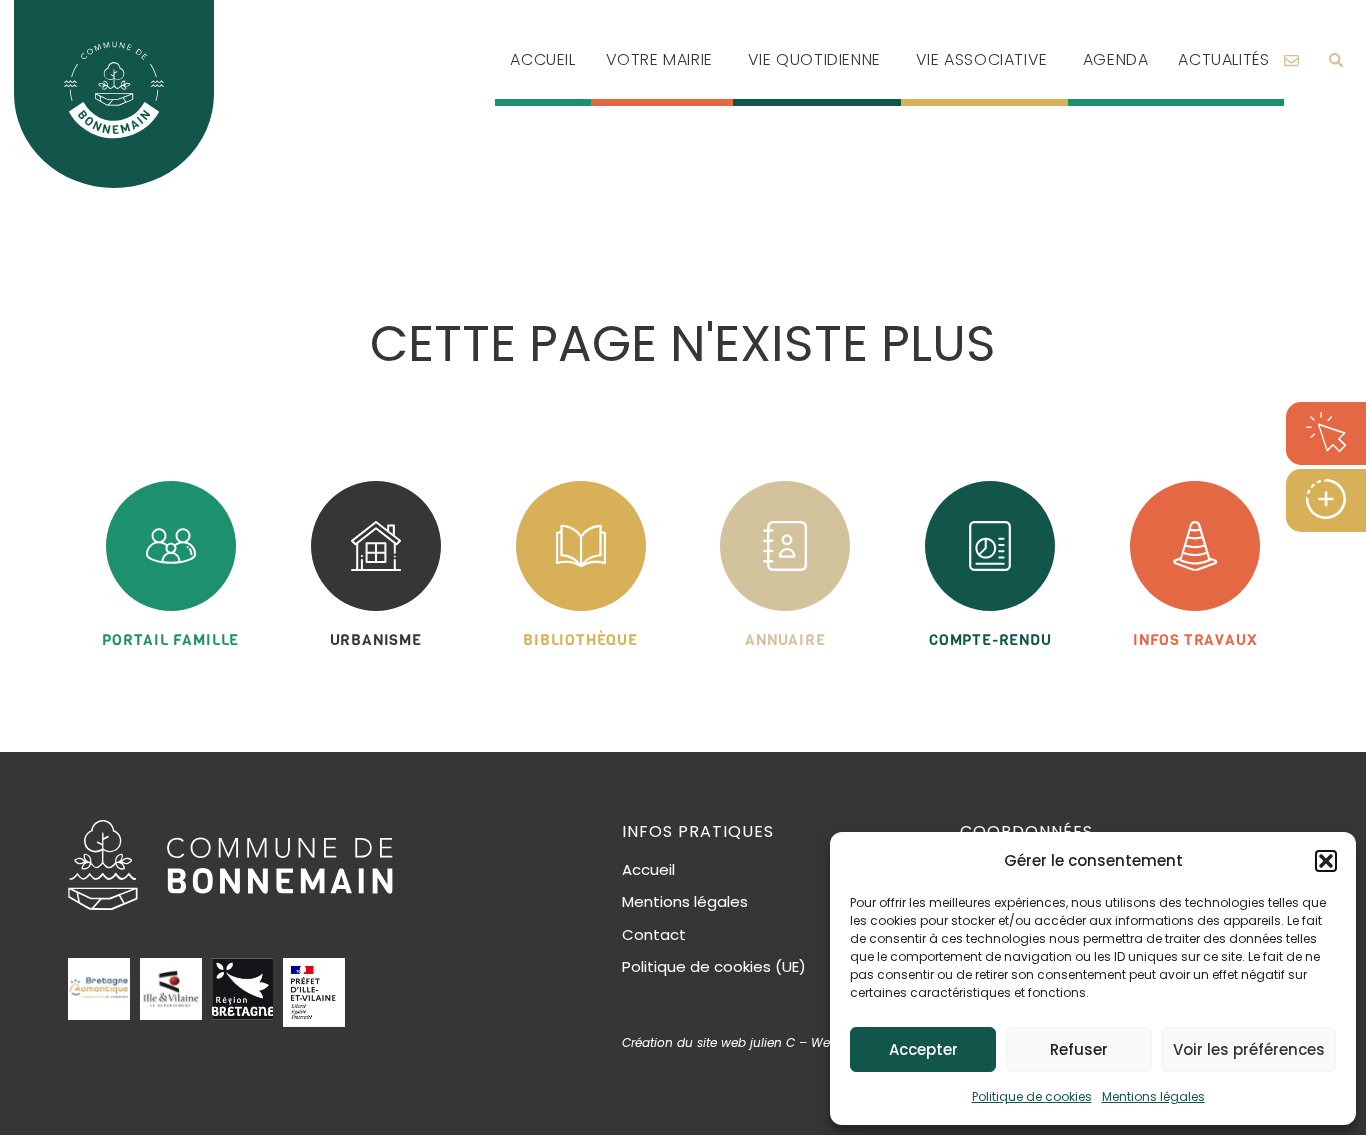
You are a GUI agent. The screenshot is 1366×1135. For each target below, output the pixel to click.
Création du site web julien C (708, 1042)
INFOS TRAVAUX (1195, 640)
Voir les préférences (1249, 1049)
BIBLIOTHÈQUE (580, 640)
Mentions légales (1153, 1096)
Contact (654, 934)
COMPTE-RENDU (990, 640)
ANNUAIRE (785, 640)
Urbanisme (376, 640)
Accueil (648, 869)
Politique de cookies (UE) (714, 966)
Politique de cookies (1032, 1096)
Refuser (1079, 1049)
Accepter (923, 1049)
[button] (1326, 861)
